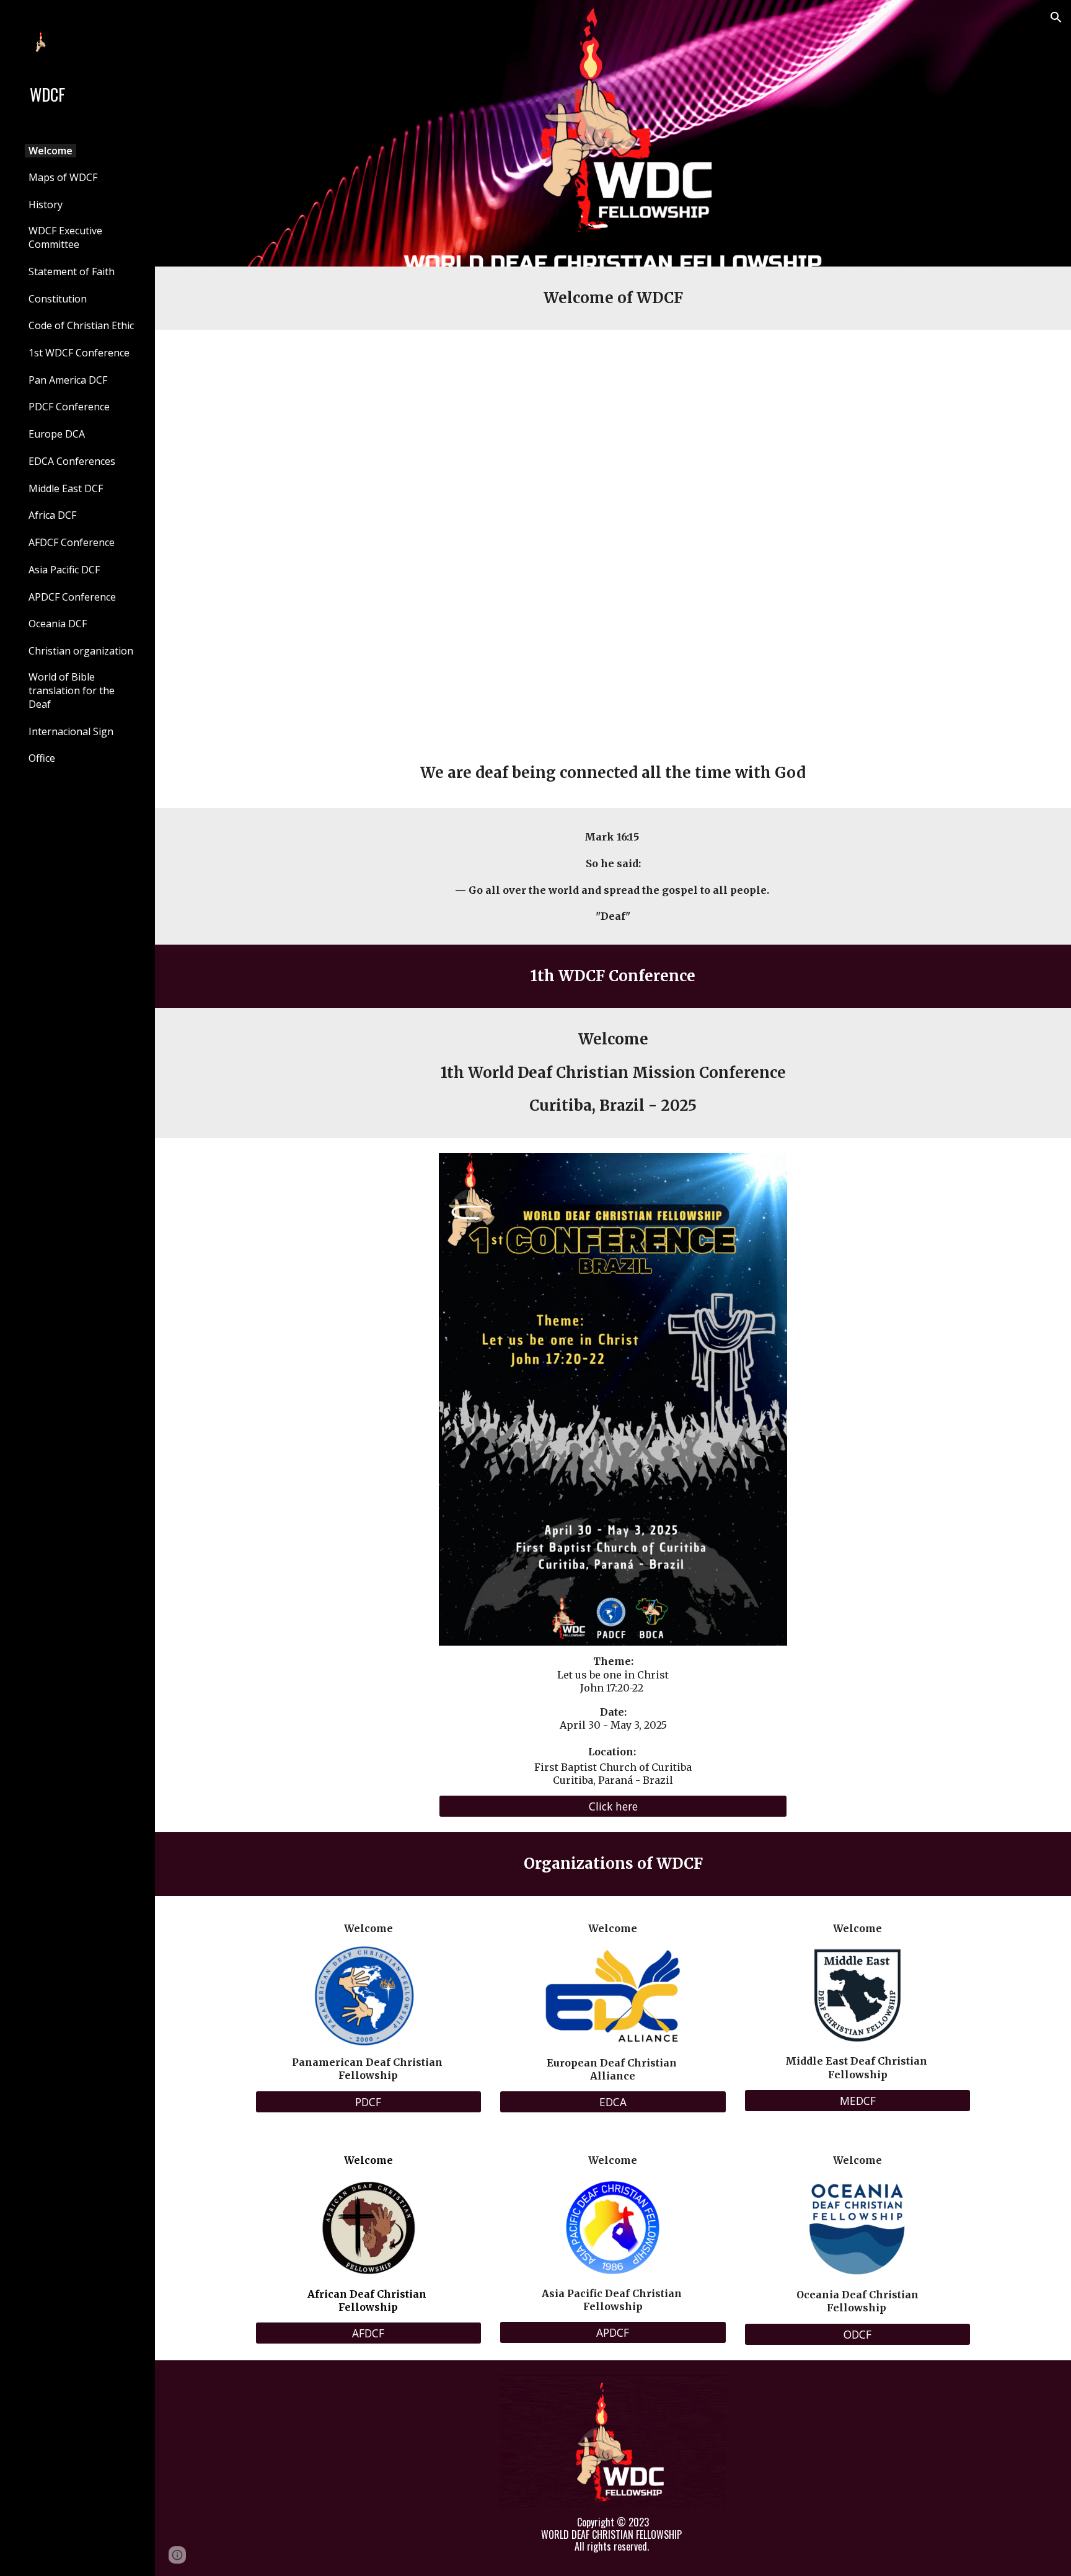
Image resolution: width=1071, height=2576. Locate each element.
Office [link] (42, 758)
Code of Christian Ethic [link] (81, 325)
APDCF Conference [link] (72, 597)
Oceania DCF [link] (58, 624)
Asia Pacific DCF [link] (64, 570)
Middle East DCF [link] (66, 488)
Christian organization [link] (81, 651)
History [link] (46, 205)
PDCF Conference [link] (69, 407)
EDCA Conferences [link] (72, 461)
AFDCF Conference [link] (72, 542)
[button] (1056, 17)
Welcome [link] (51, 151)
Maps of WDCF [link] (63, 177)
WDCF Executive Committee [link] (65, 237)
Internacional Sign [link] (71, 731)
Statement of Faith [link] (72, 271)
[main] (613, 298)
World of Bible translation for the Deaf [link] (72, 690)
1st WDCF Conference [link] (79, 353)
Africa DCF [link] (52, 515)
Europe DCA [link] (57, 434)
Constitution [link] (58, 299)
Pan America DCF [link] (68, 380)
